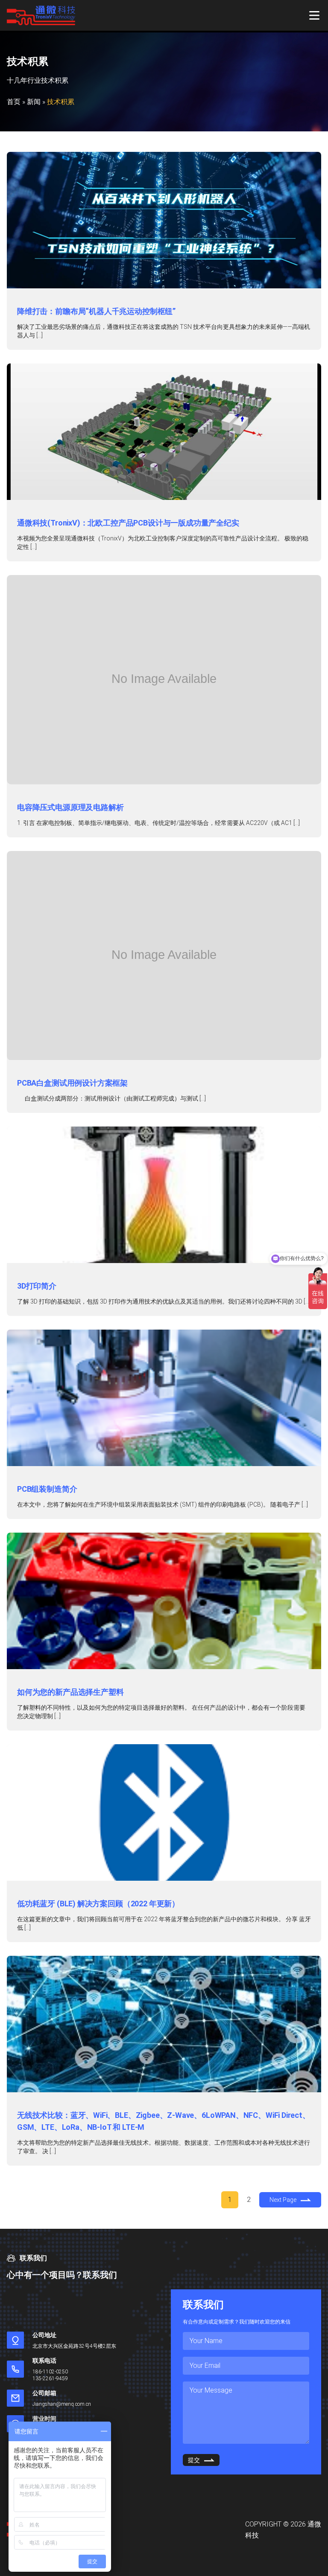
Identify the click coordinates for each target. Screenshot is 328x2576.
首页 (14, 102)
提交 (194, 2460)
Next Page (283, 2200)
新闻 (34, 102)
